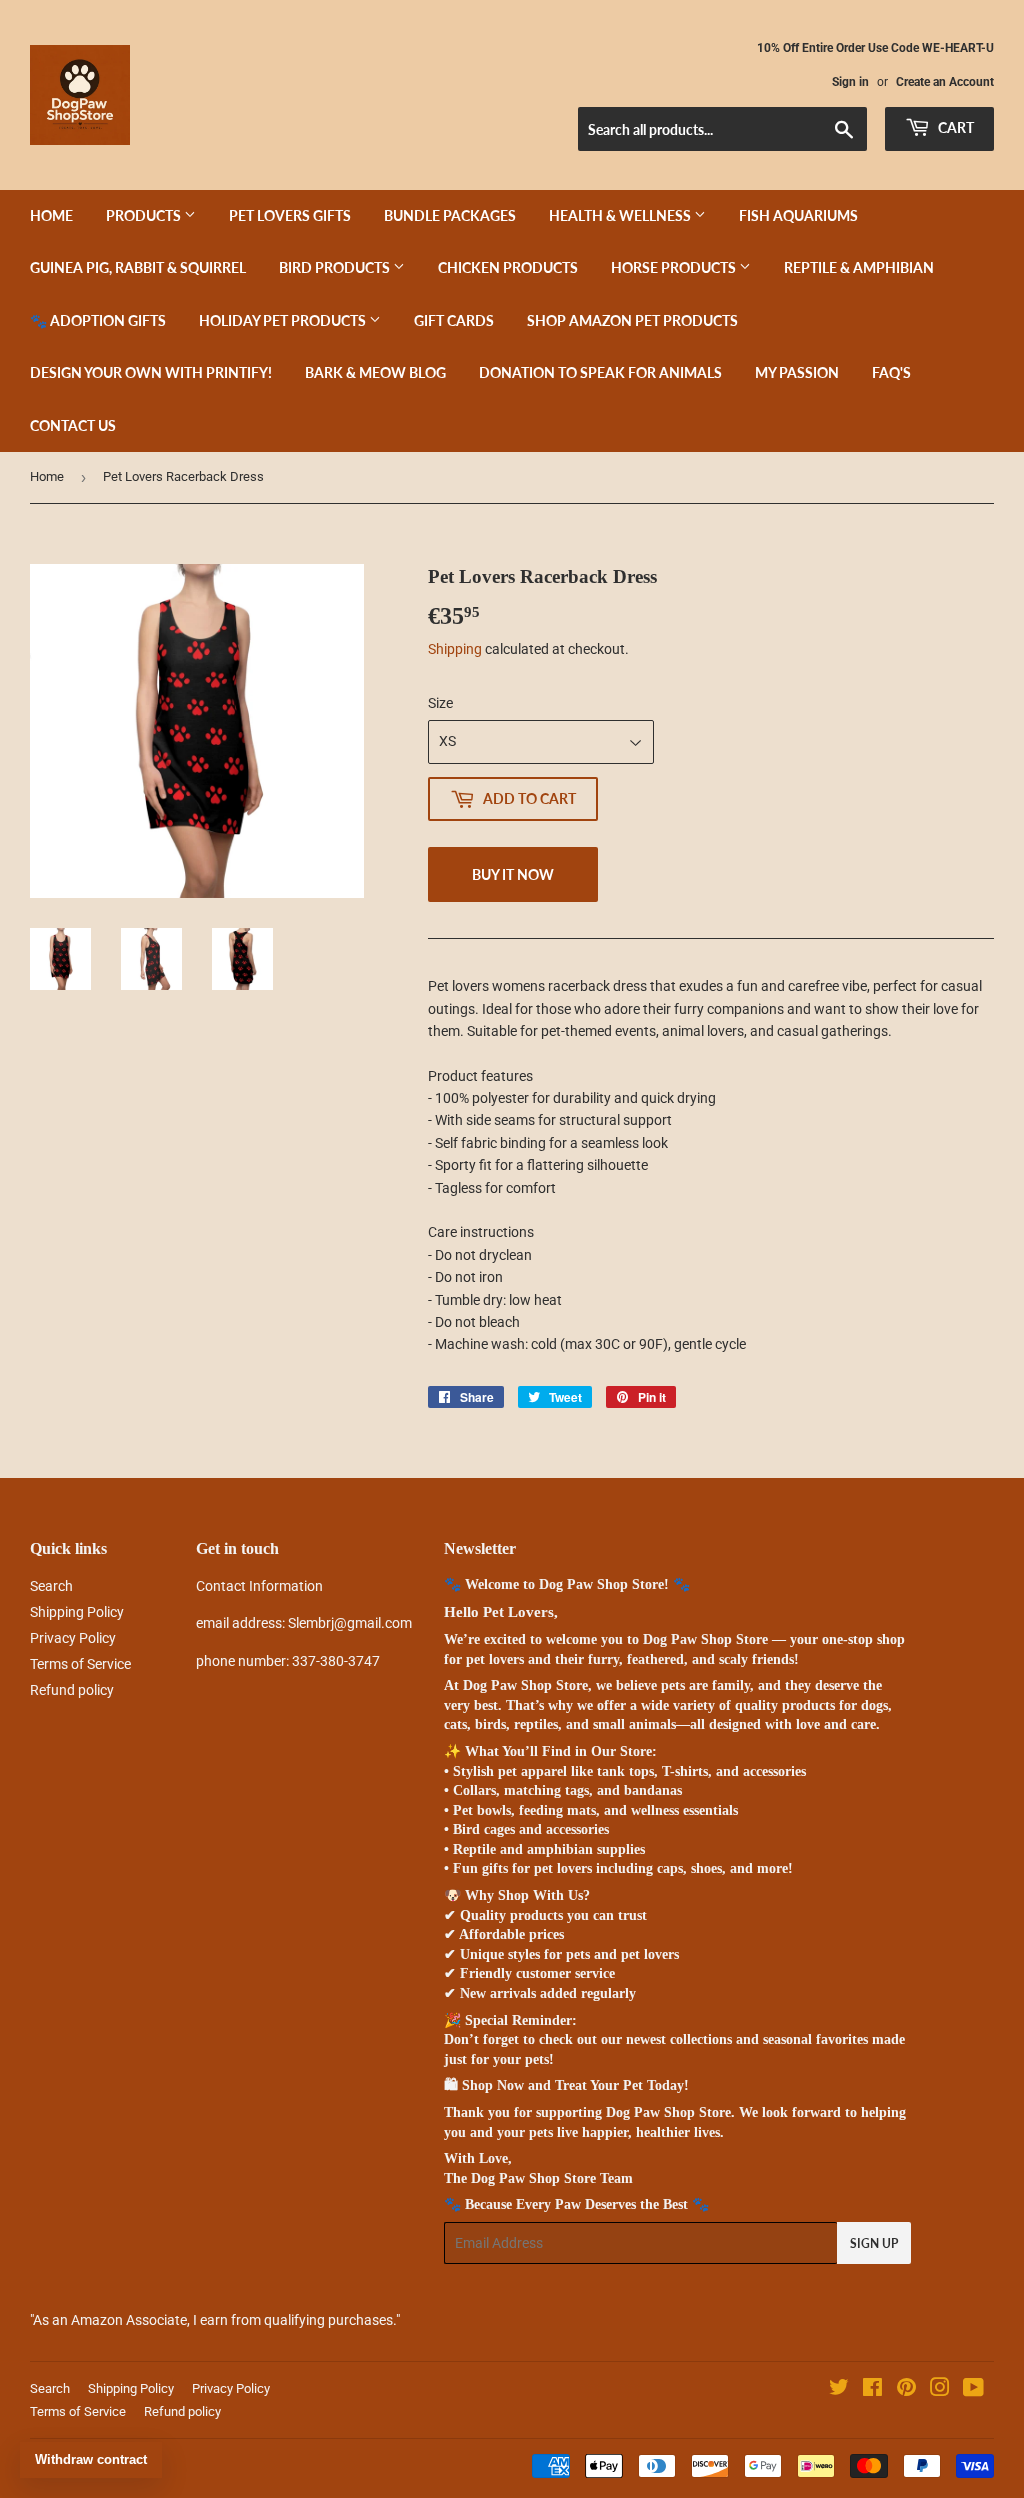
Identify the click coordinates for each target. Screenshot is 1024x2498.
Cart (954, 127)
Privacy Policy (73, 1638)
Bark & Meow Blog (375, 372)
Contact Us (73, 425)
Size (440, 703)
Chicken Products (508, 267)
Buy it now (513, 874)
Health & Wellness (621, 215)
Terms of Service (80, 1664)
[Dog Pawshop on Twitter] (839, 2390)
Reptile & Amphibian (859, 267)
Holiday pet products (284, 320)
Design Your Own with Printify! (151, 372)
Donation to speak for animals (600, 372)
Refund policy (72, 1690)
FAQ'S (891, 372)
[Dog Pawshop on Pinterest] (906, 2390)
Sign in (850, 82)
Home (51, 215)
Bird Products (336, 267)
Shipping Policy (77, 1612)
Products (145, 215)
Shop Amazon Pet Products (632, 320)
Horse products (675, 267)
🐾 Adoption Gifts (98, 320)
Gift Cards (454, 320)
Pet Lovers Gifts (290, 215)
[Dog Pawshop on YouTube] (973, 2390)
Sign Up (874, 2243)
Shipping (455, 649)
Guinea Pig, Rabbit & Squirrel (138, 267)
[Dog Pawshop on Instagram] (940, 2390)
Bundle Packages (450, 215)
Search (51, 1586)
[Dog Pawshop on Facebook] (872, 2390)
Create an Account (945, 82)
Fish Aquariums (798, 215)
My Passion (797, 372)
